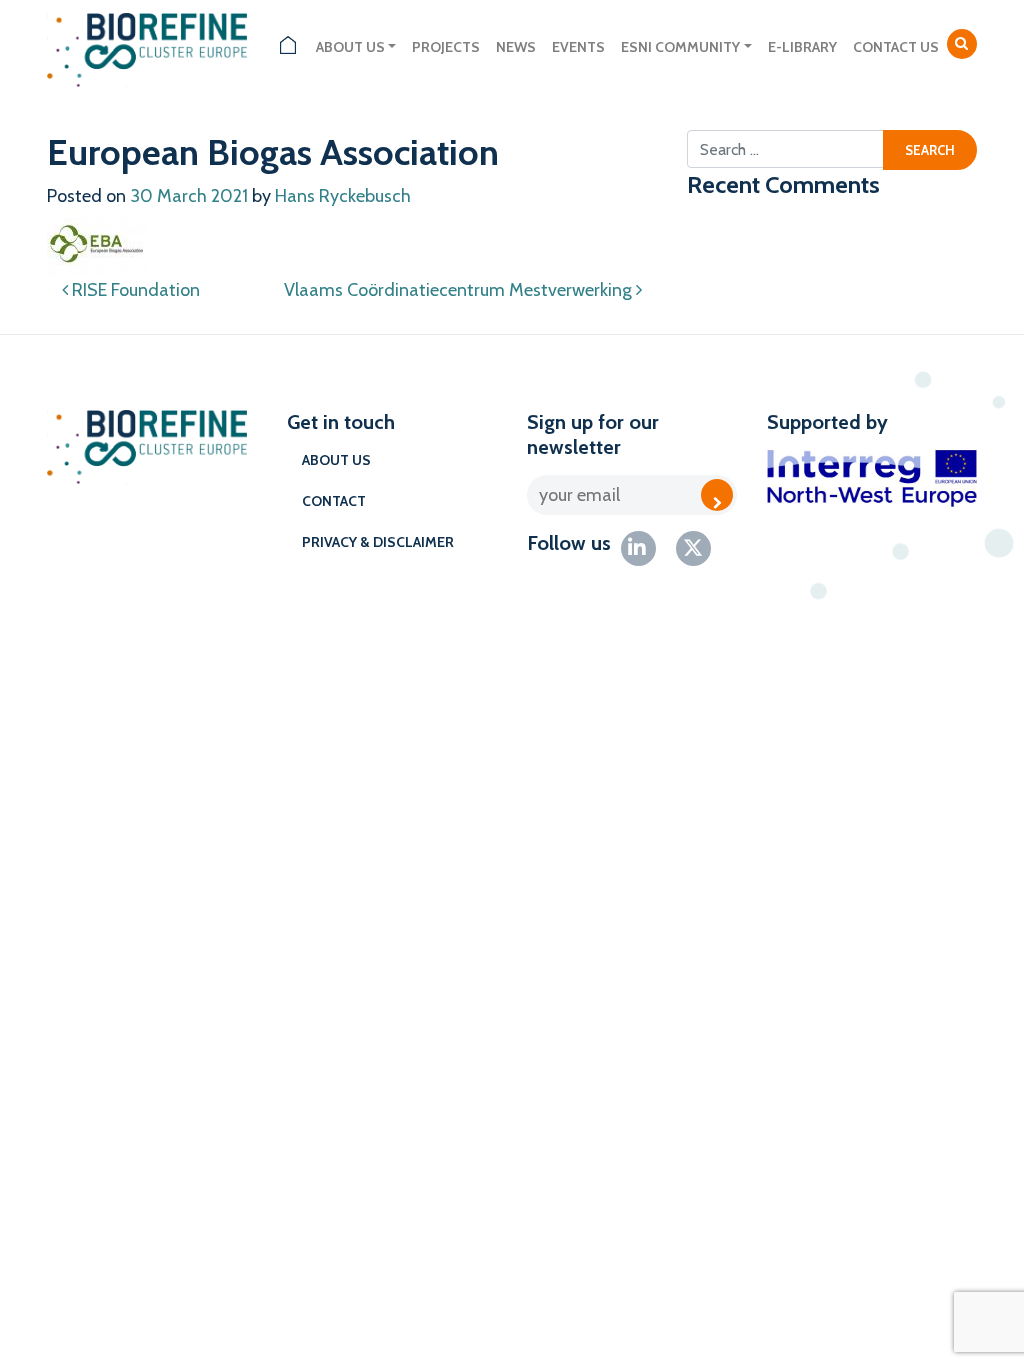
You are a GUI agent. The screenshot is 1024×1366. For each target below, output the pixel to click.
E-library (802, 47)
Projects (446, 47)
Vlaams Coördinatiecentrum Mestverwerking (460, 290)
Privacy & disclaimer (378, 542)
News (516, 47)
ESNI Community (680, 47)
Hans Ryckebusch (343, 196)
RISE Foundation (134, 290)
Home (288, 47)
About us (350, 47)
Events (578, 47)
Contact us (896, 47)
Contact (334, 501)
